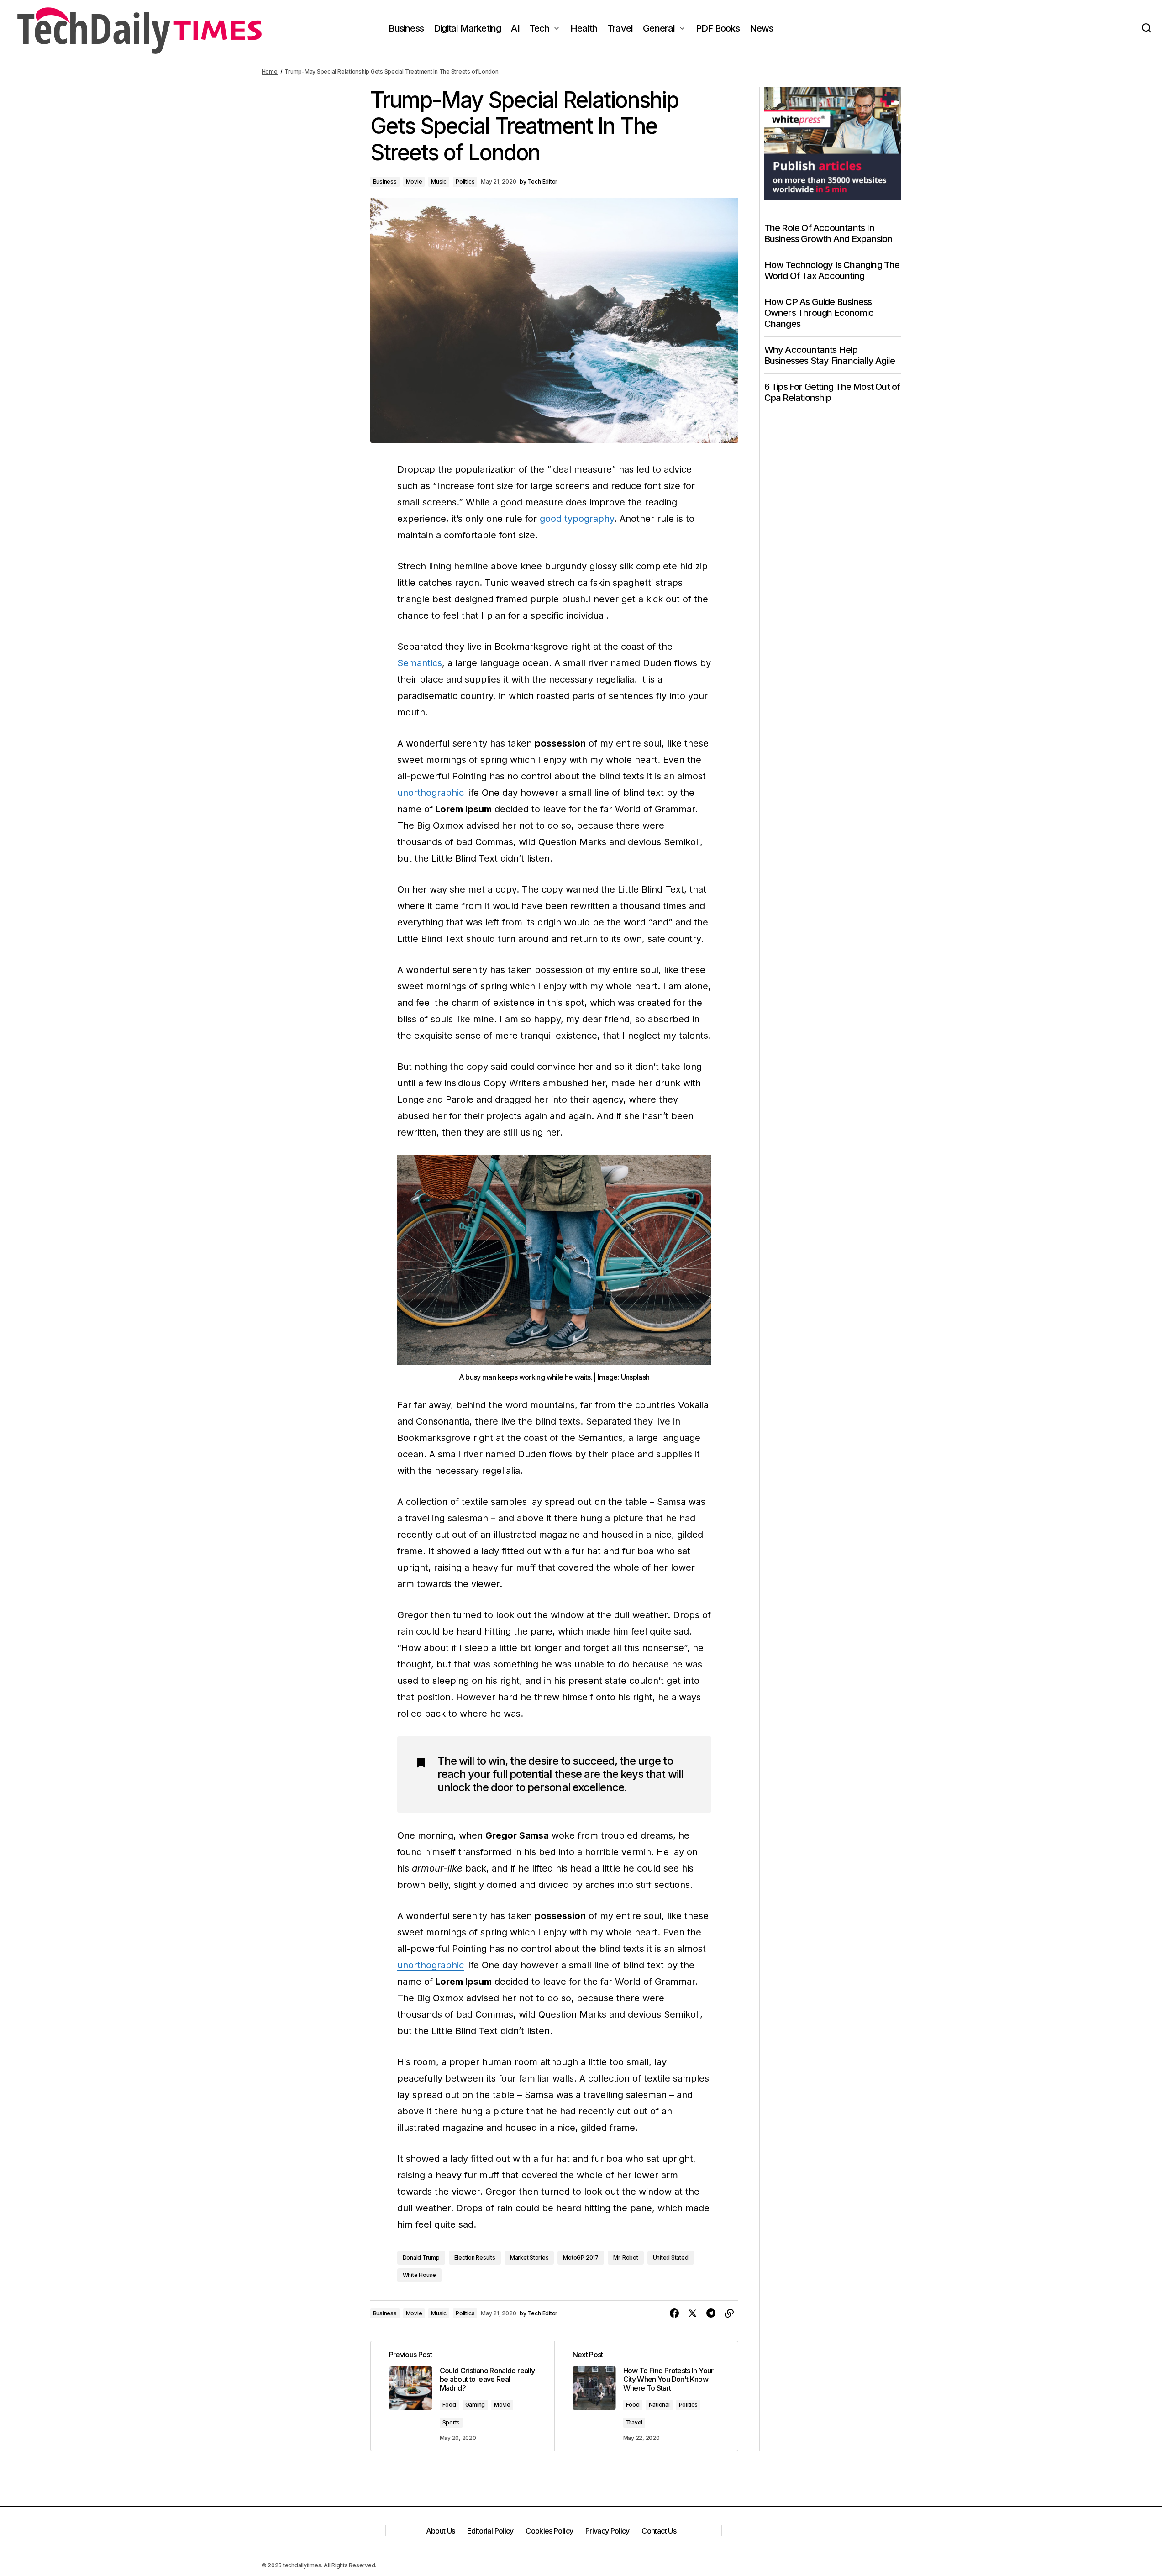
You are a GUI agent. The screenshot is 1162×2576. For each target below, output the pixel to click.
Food (449, 2405)
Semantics (420, 663)
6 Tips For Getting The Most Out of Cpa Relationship (832, 392)
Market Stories (529, 2258)
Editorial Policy (490, 2531)
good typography (577, 519)
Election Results (475, 2258)
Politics (465, 181)
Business (385, 181)
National (659, 2405)
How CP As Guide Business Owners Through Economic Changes (819, 313)
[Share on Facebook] (674, 2313)
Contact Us (659, 2531)
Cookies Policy (549, 2531)
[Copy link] (729, 2313)
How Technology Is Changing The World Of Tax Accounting (832, 270)
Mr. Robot (626, 2258)
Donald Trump (421, 2258)
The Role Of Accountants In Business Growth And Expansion (828, 233)
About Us (441, 2531)
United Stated (671, 2258)
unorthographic (431, 793)
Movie (414, 181)
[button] (1146, 28)
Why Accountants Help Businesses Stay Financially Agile (830, 355)
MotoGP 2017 (581, 2258)
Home (270, 71)
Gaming (475, 2405)
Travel (634, 2422)
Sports (451, 2422)
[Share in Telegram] (711, 2313)
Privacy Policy (607, 2531)
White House (419, 2275)
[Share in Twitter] (693, 2313)
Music (439, 181)
